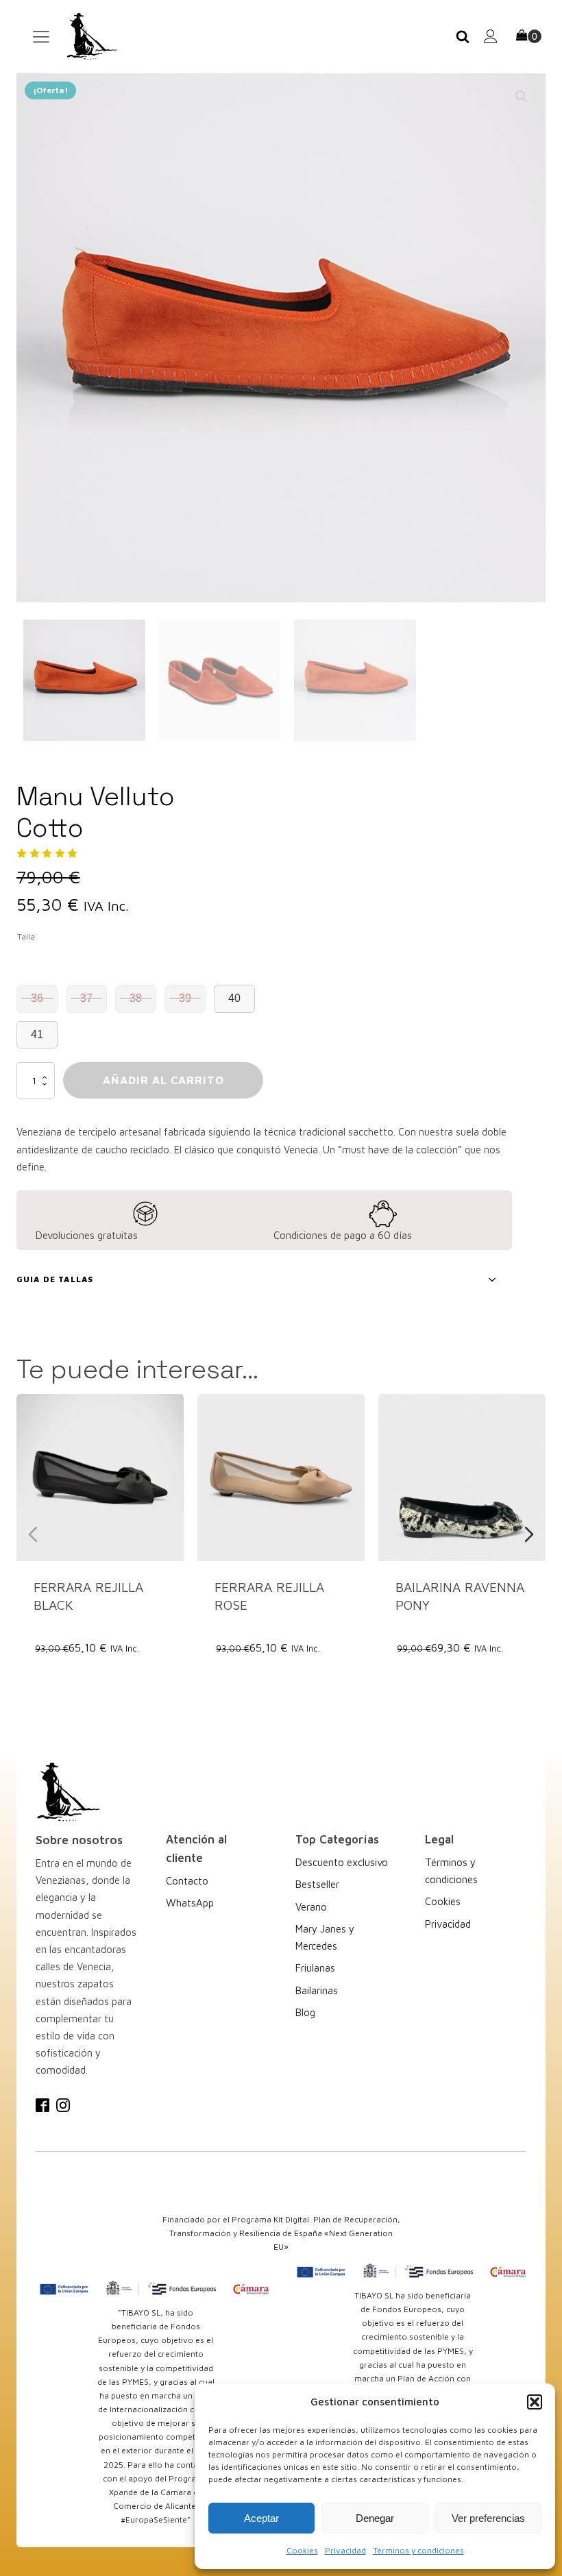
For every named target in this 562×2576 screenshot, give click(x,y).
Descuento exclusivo (342, 1862)
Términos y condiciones (418, 2550)
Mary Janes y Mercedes (325, 1937)
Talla (26, 936)
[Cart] (529, 37)
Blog (305, 2012)
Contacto (187, 1881)
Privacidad (345, 2550)
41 (37, 1034)
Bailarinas (317, 1990)
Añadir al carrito (163, 1080)
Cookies (302, 2550)
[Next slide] (529, 1534)
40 (234, 998)
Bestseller (317, 1884)
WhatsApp (190, 1903)
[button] (535, 2402)
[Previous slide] (33, 1534)
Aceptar (261, 2518)
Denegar (375, 2518)
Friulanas (315, 1968)
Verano (311, 1907)
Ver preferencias (488, 2518)
